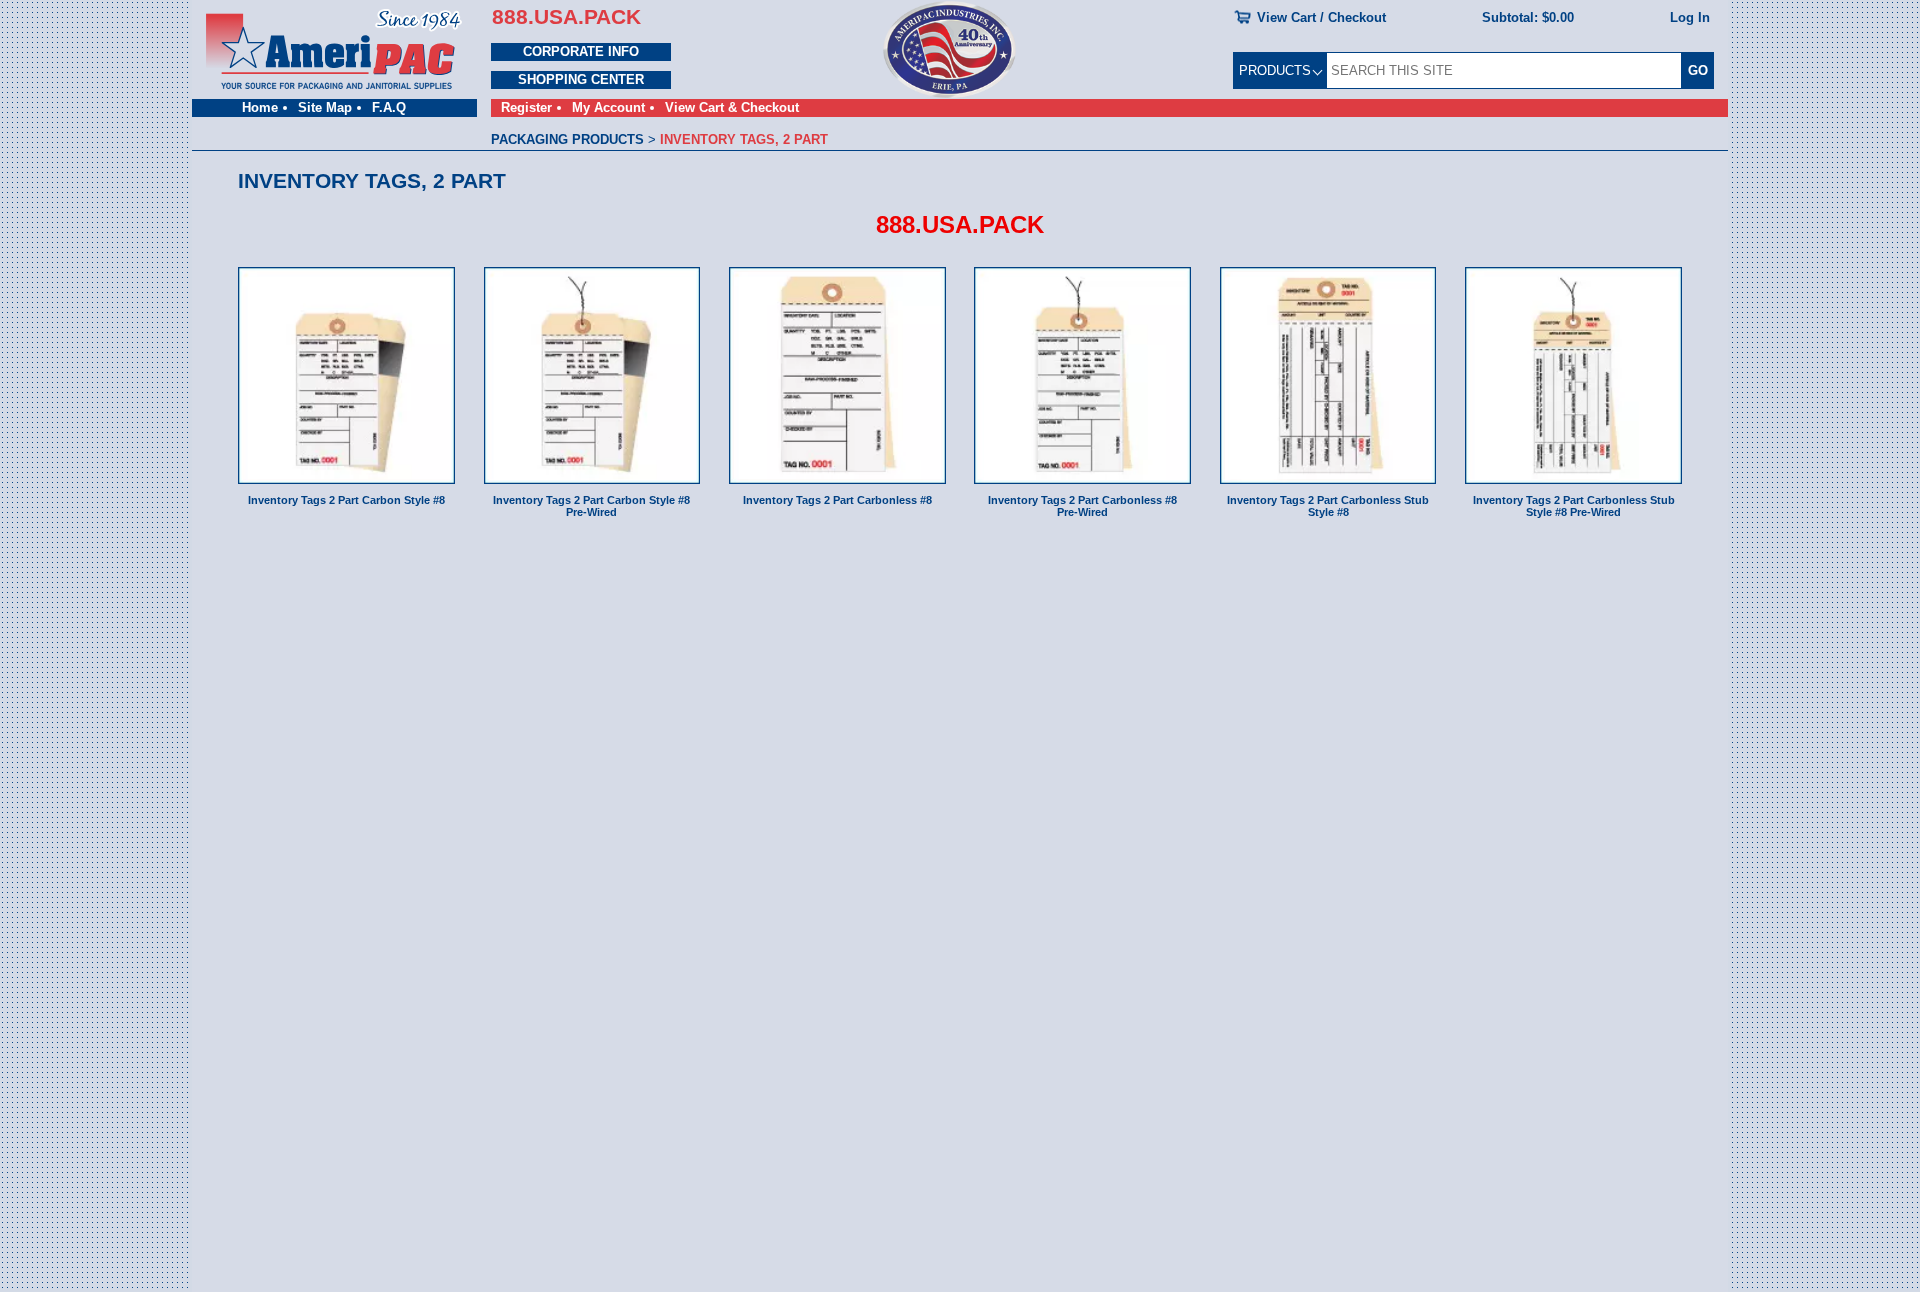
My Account (608, 107)
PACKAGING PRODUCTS (567, 139)
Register (526, 107)
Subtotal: (1528, 17)
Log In (1690, 17)
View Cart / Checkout (1321, 17)
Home (260, 107)
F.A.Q (389, 107)
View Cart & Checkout (732, 107)
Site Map (325, 107)
